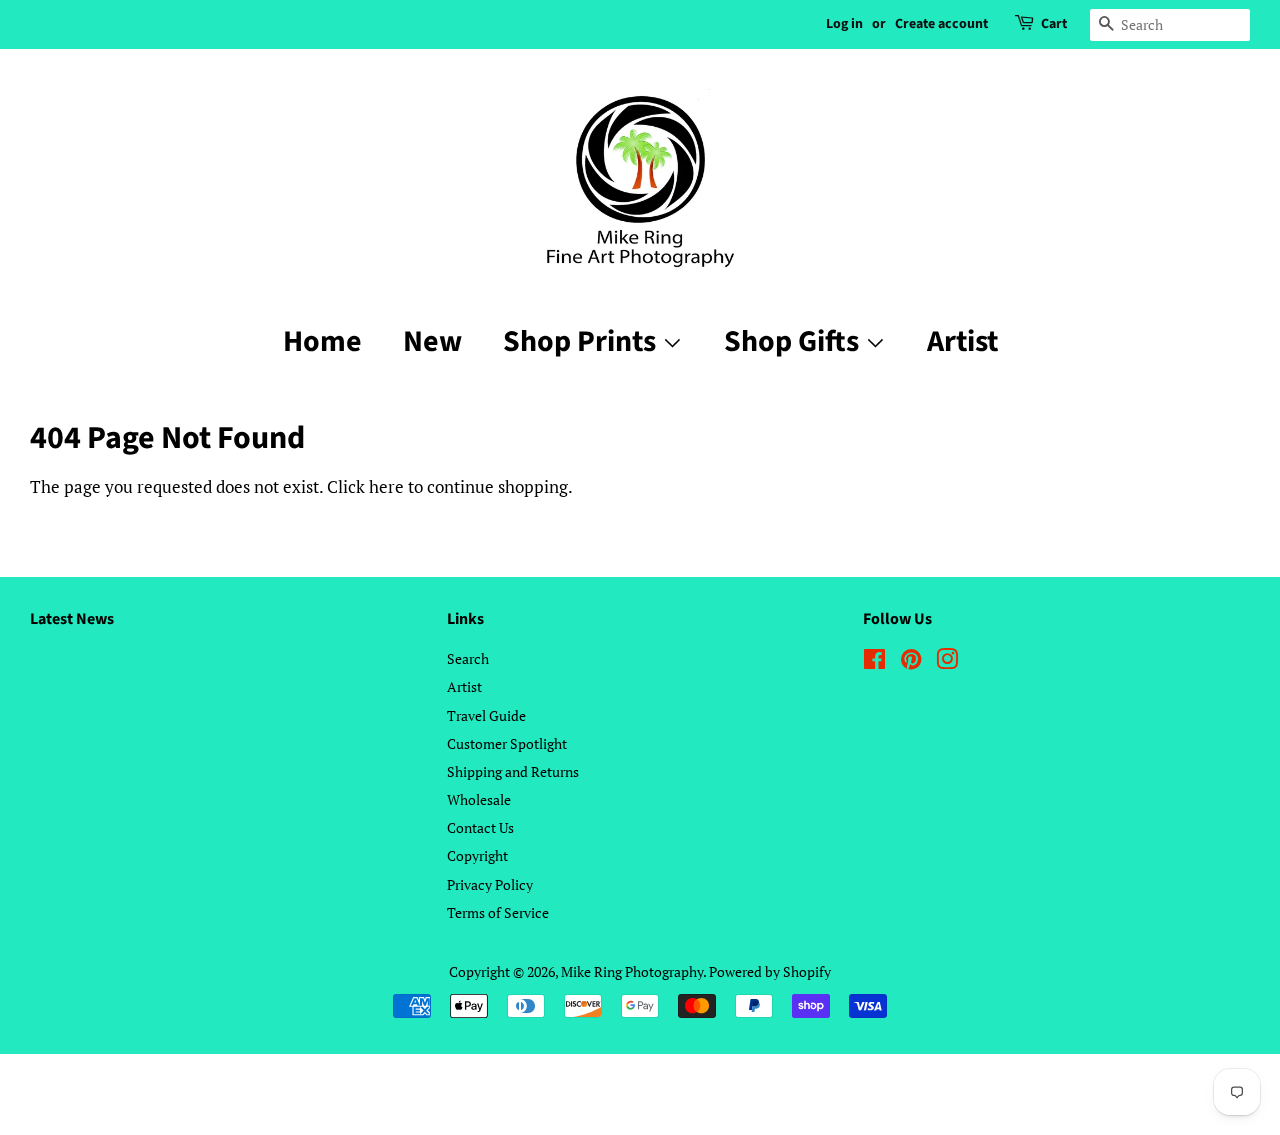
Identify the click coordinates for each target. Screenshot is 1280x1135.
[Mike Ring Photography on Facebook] (874, 662)
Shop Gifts (794, 341)
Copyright (477, 855)
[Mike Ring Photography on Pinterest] (911, 662)
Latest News (72, 619)
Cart (1054, 24)
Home (322, 341)
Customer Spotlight (507, 743)
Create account (941, 24)
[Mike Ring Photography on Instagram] (947, 662)
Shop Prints (582, 341)
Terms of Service (498, 912)
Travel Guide (486, 715)
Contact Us (480, 827)
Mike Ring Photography (632, 971)
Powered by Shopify (770, 971)
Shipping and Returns (513, 771)
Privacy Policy (490, 884)
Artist (962, 341)
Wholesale (479, 799)
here (386, 486)
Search (468, 658)
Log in (844, 24)
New (432, 341)
